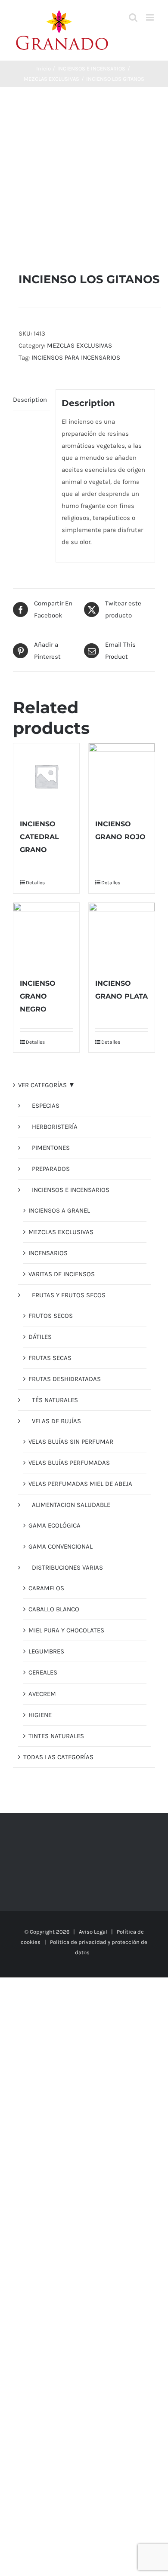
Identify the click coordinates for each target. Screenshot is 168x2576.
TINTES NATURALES (56, 1736)
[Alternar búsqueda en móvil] (133, 17)
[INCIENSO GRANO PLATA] (122, 936)
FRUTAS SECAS (50, 1358)
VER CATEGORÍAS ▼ (47, 1085)
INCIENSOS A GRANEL (59, 1210)
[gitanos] (84, 179)
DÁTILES (40, 1337)
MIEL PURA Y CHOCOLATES (66, 1630)
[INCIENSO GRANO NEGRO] (46, 936)
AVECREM (42, 1694)
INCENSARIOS (48, 1253)
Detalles (35, 883)
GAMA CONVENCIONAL (61, 1546)
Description (30, 400)
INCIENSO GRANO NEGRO (38, 996)
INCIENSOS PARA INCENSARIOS (76, 358)
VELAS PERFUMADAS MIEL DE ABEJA (80, 1484)
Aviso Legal (93, 1932)
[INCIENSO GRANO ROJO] (122, 776)
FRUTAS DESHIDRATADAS (65, 1379)
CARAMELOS (46, 1588)
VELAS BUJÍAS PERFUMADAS (69, 1463)
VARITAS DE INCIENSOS (62, 1274)
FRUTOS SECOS (51, 1316)
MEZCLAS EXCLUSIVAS (79, 345)
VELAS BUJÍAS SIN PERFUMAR (71, 1442)
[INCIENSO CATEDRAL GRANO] (46, 776)
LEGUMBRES (46, 1651)
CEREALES (43, 1672)
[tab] (31, 400)
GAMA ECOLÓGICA (54, 1525)
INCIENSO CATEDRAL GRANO (39, 837)
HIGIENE (40, 1715)
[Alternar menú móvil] (151, 17)
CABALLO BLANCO (54, 1609)
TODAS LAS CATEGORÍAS (58, 1757)
